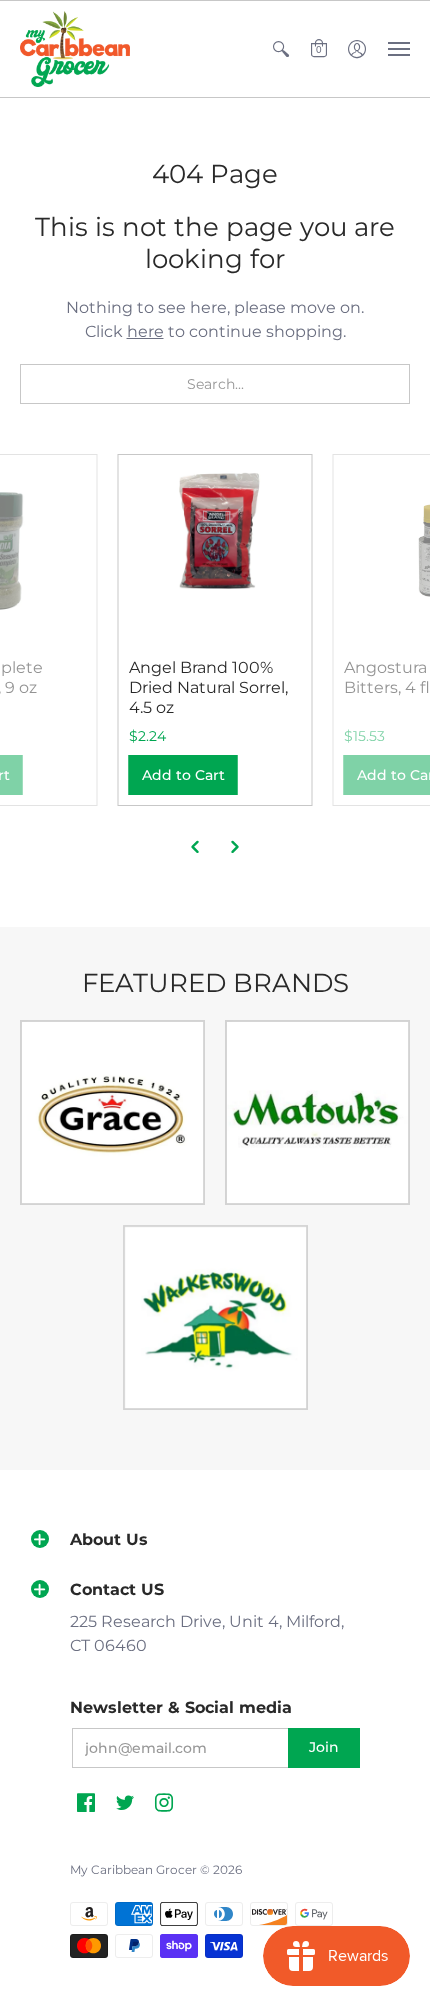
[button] (281, 49)
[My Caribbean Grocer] (75, 49)
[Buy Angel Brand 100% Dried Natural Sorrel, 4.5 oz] (215, 551)
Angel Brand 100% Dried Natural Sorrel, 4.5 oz (208, 687)
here (145, 331)
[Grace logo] (112, 1112)
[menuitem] (281, 49)
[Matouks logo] (317, 1112)
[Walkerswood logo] (215, 1317)
